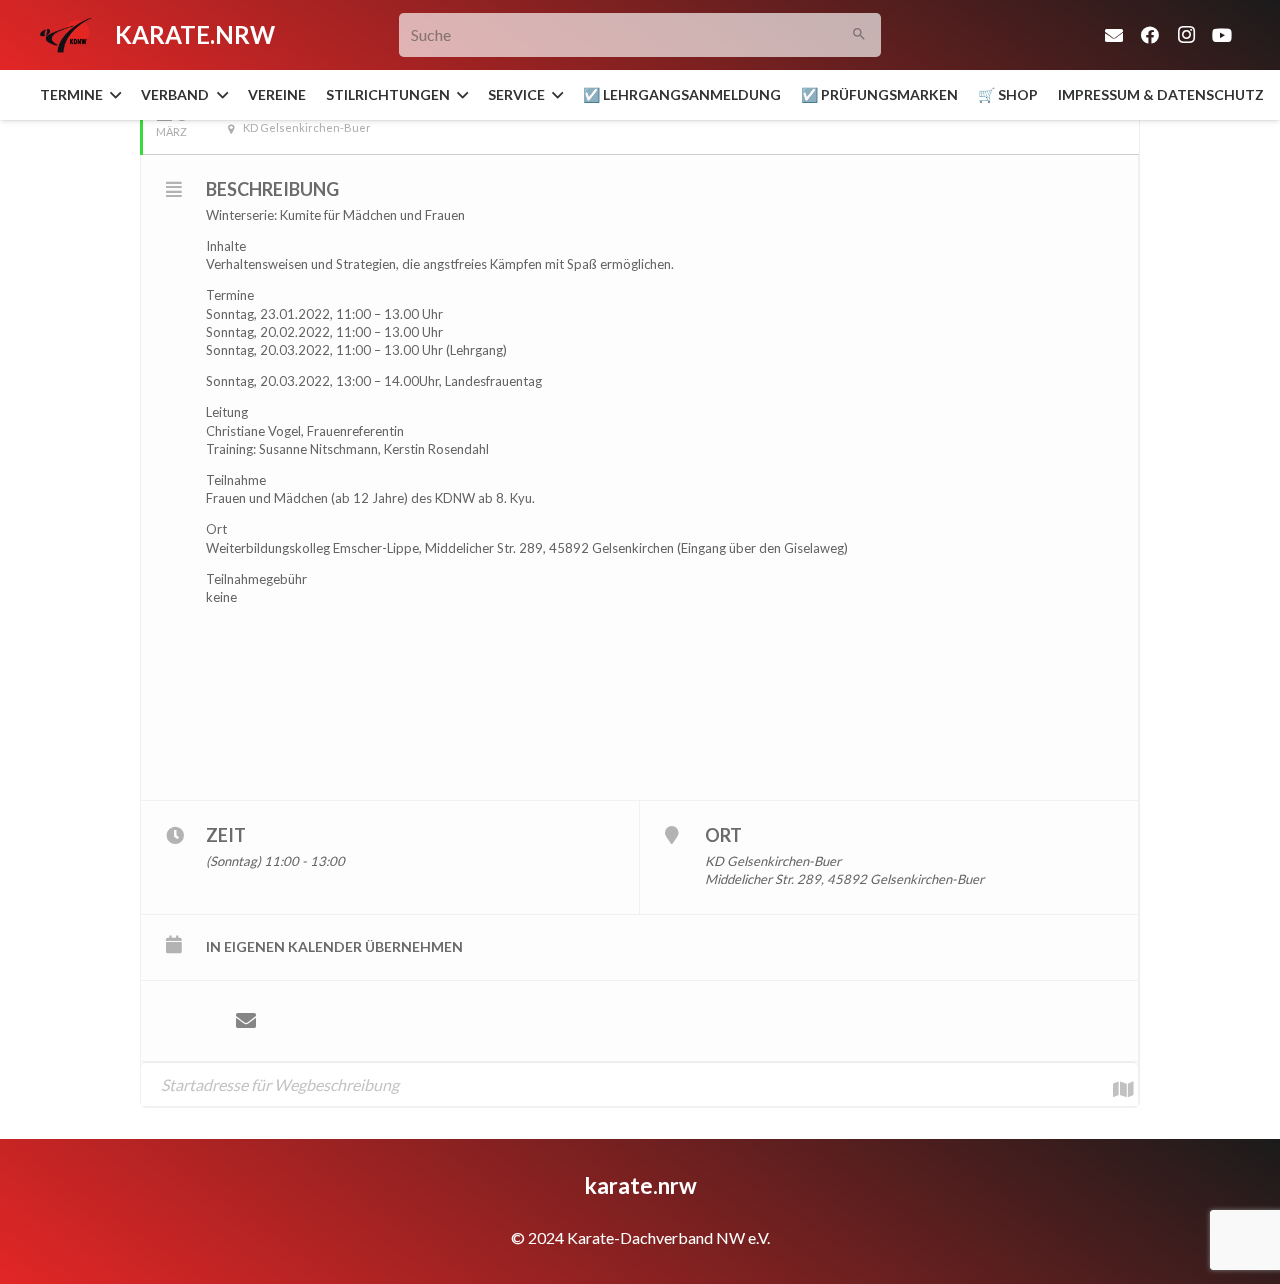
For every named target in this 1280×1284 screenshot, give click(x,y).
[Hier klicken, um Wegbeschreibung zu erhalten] (1113, 1084)
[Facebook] (1150, 35)
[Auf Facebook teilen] (186, 1021)
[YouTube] (1222, 35)
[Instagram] (1186, 35)
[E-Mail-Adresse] (1114, 35)
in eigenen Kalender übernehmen (334, 946)
